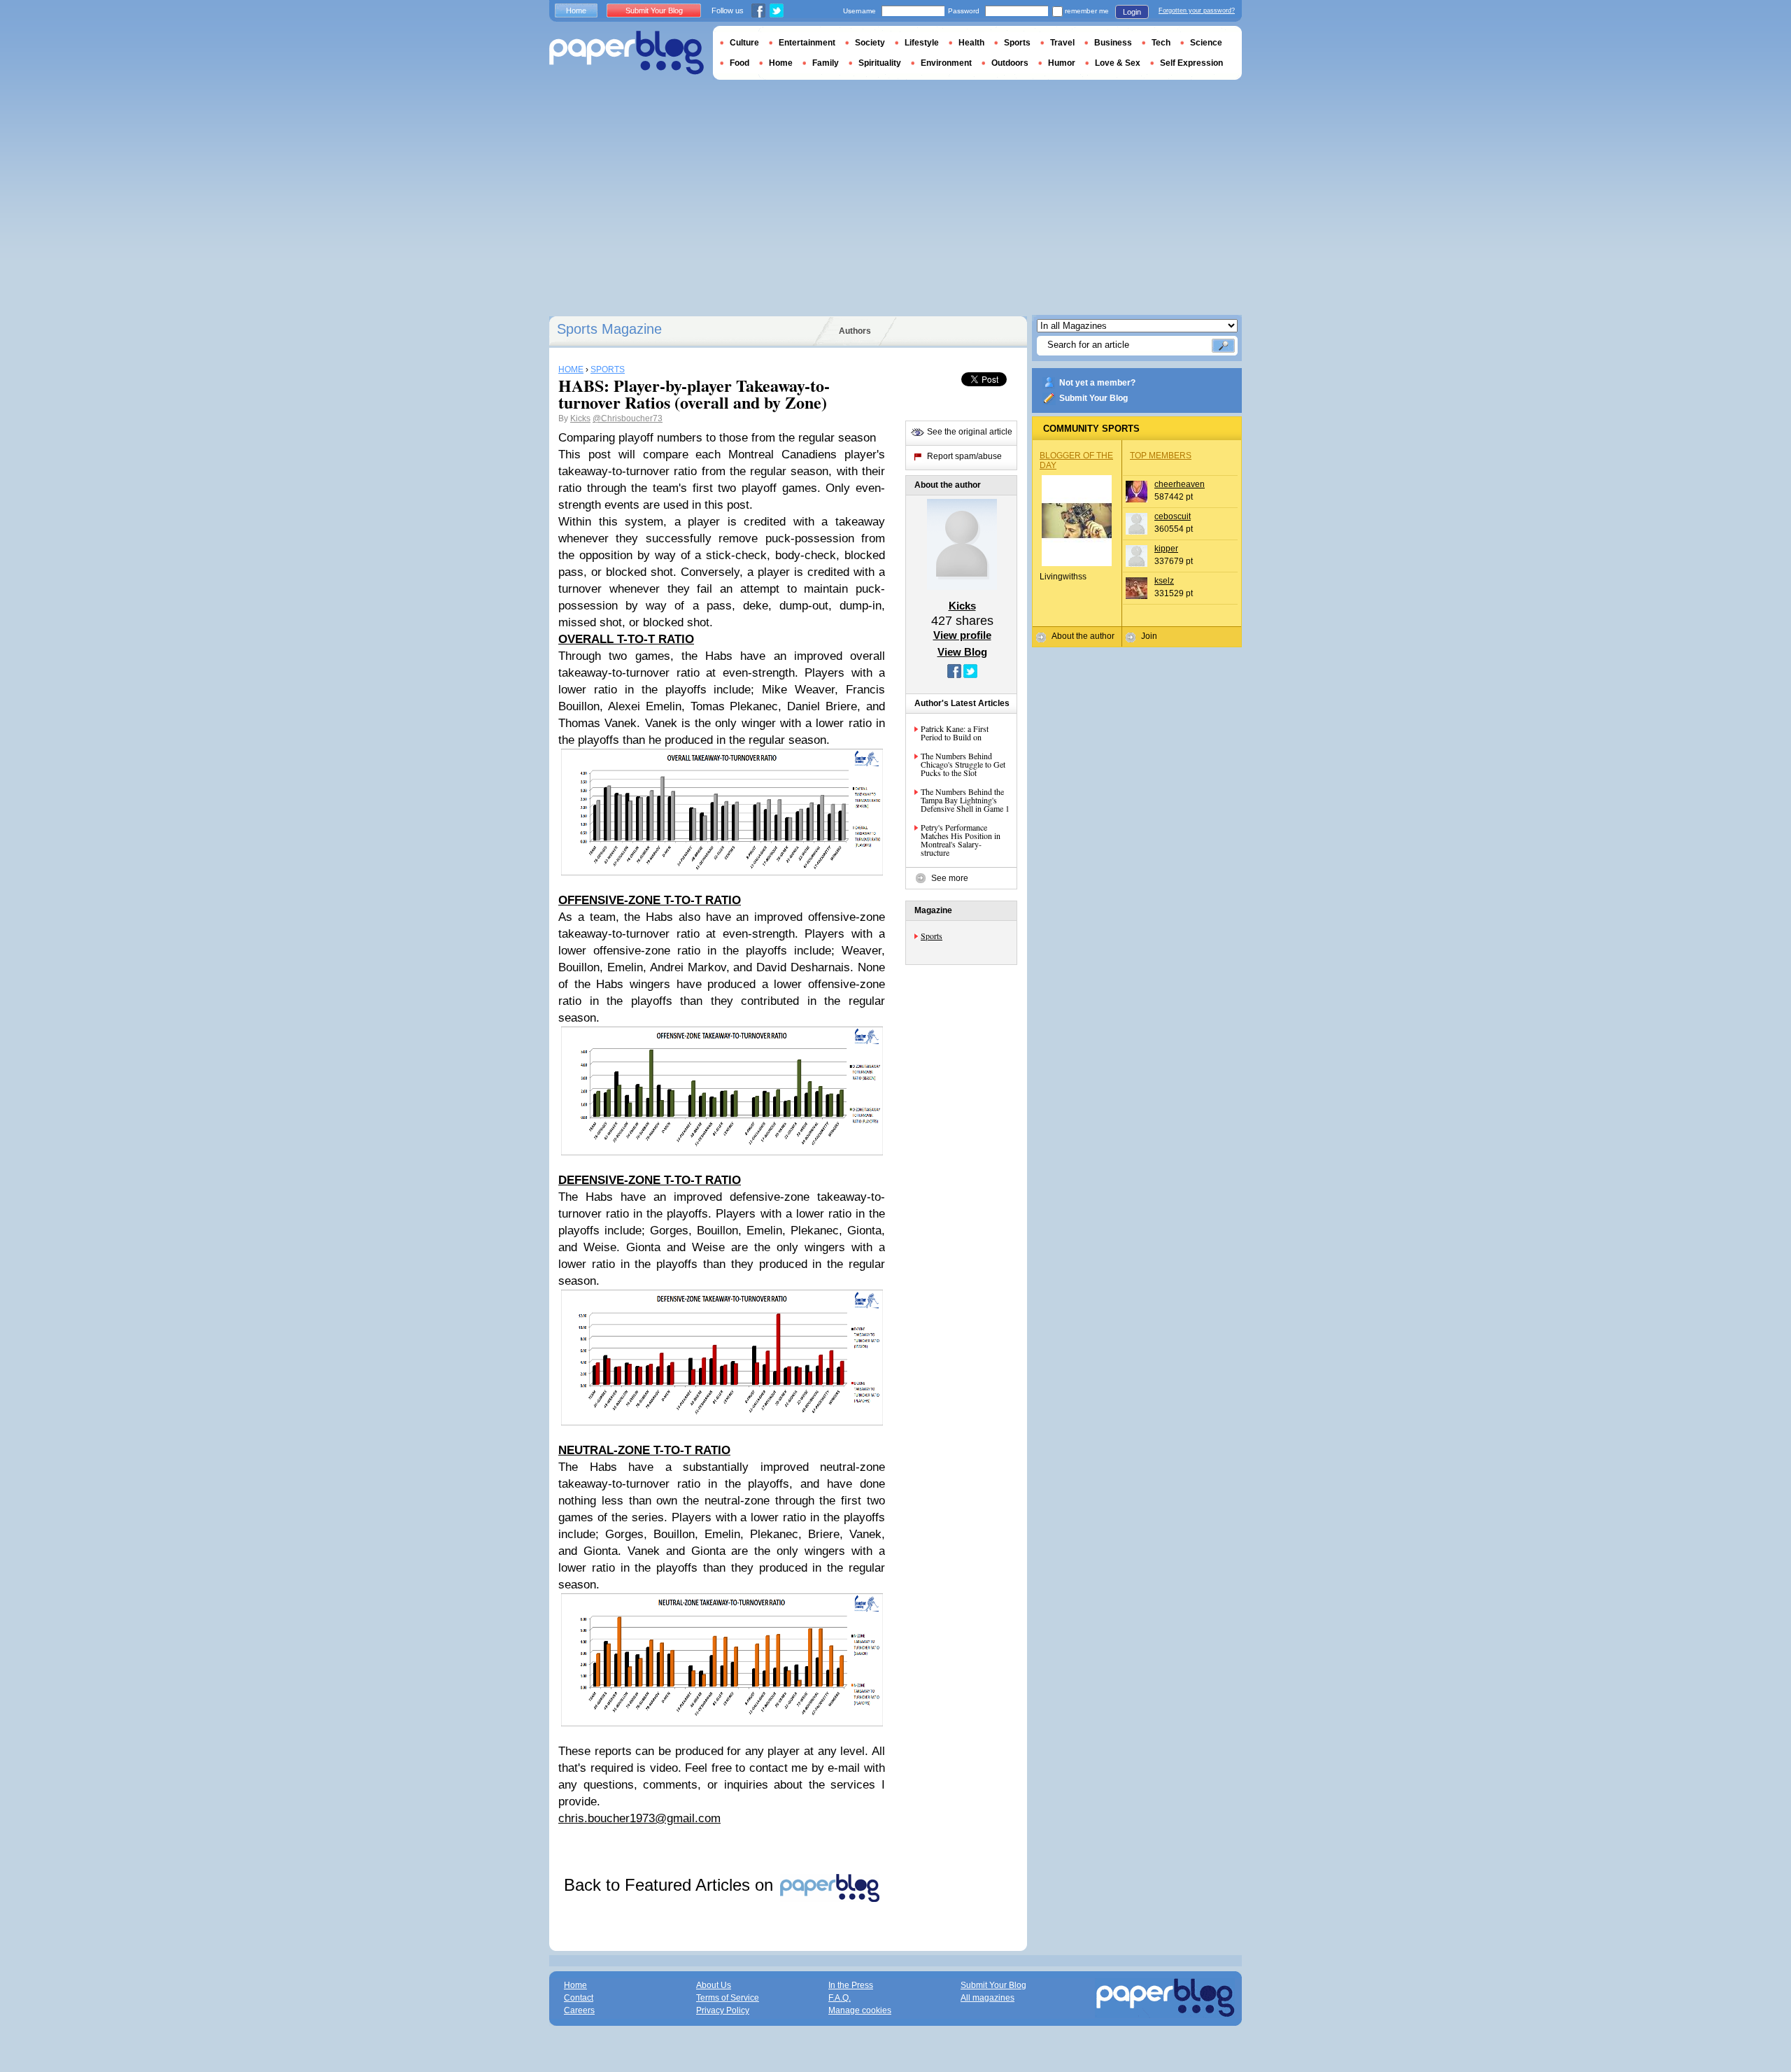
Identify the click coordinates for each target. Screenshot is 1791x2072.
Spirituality (880, 63)
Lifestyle (922, 43)
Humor (1062, 63)
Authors (855, 331)
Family (826, 63)
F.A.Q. (840, 1998)
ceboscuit (1173, 516)
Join (1149, 636)
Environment (946, 63)
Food (739, 63)
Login (1132, 12)
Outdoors (1010, 63)
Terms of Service (728, 1998)
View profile (962, 635)
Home (576, 10)
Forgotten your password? (1197, 10)
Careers (579, 2010)
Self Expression (1191, 63)
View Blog (962, 652)
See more (950, 878)
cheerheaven (1180, 484)
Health (971, 43)
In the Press (851, 1985)
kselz (1164, 581)
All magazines (987, 1998)
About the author (1083, 636)
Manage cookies (860, 2010)
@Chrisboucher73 (628, 418)
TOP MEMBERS (1161, 456)
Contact (579, 1998)
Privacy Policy (723, 2010)
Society (870, 43)
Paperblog (627, 53)
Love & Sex (1118, 63)
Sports (932, 936)
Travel (1062, 43)
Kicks (580, 418)
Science (1206, 43)
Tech (1161, 43)
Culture (744, 43)
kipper (1166, 549)
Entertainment (807, 43)
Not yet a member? (1097, 383)
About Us (714, 1985)
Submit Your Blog (1093, 398)
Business (1113, 43)
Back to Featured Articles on (671, 1885)
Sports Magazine (609, 329)
